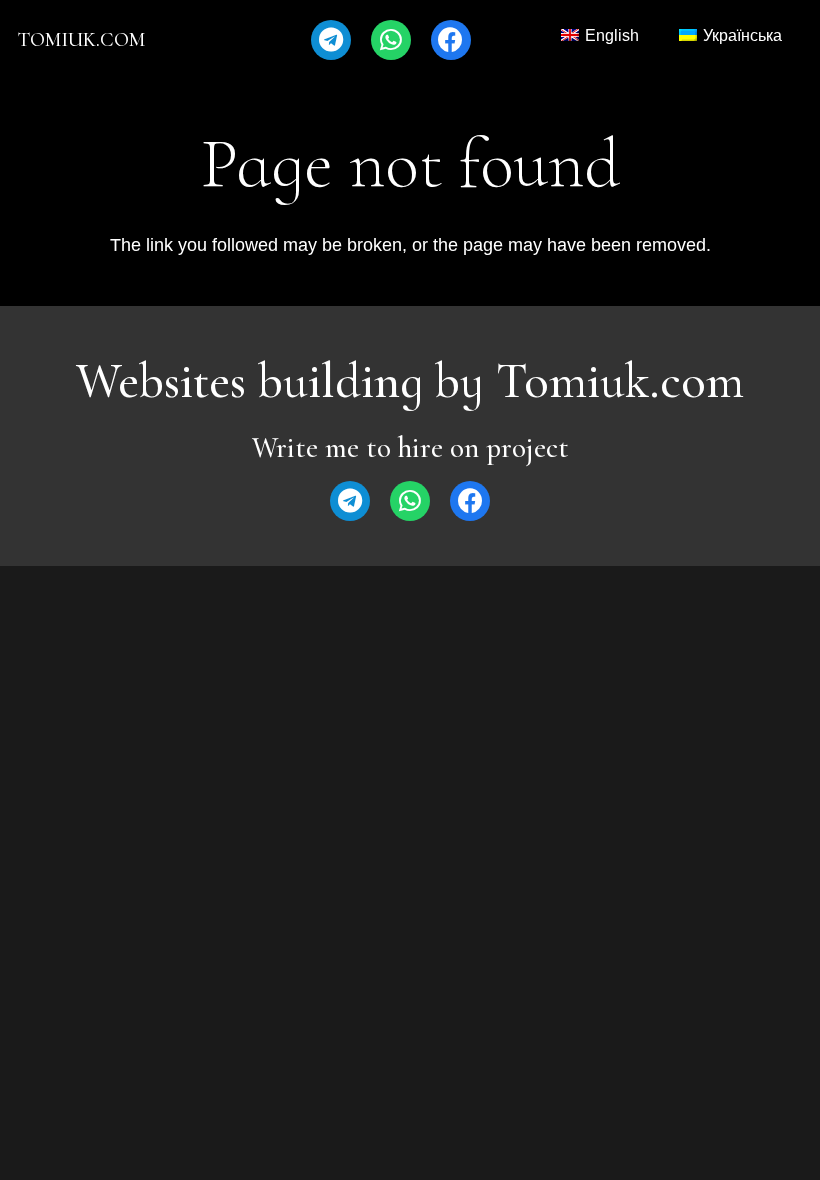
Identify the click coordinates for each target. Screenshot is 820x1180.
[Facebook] (451, 40)
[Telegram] (331, 40)
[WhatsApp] (391, 40)
